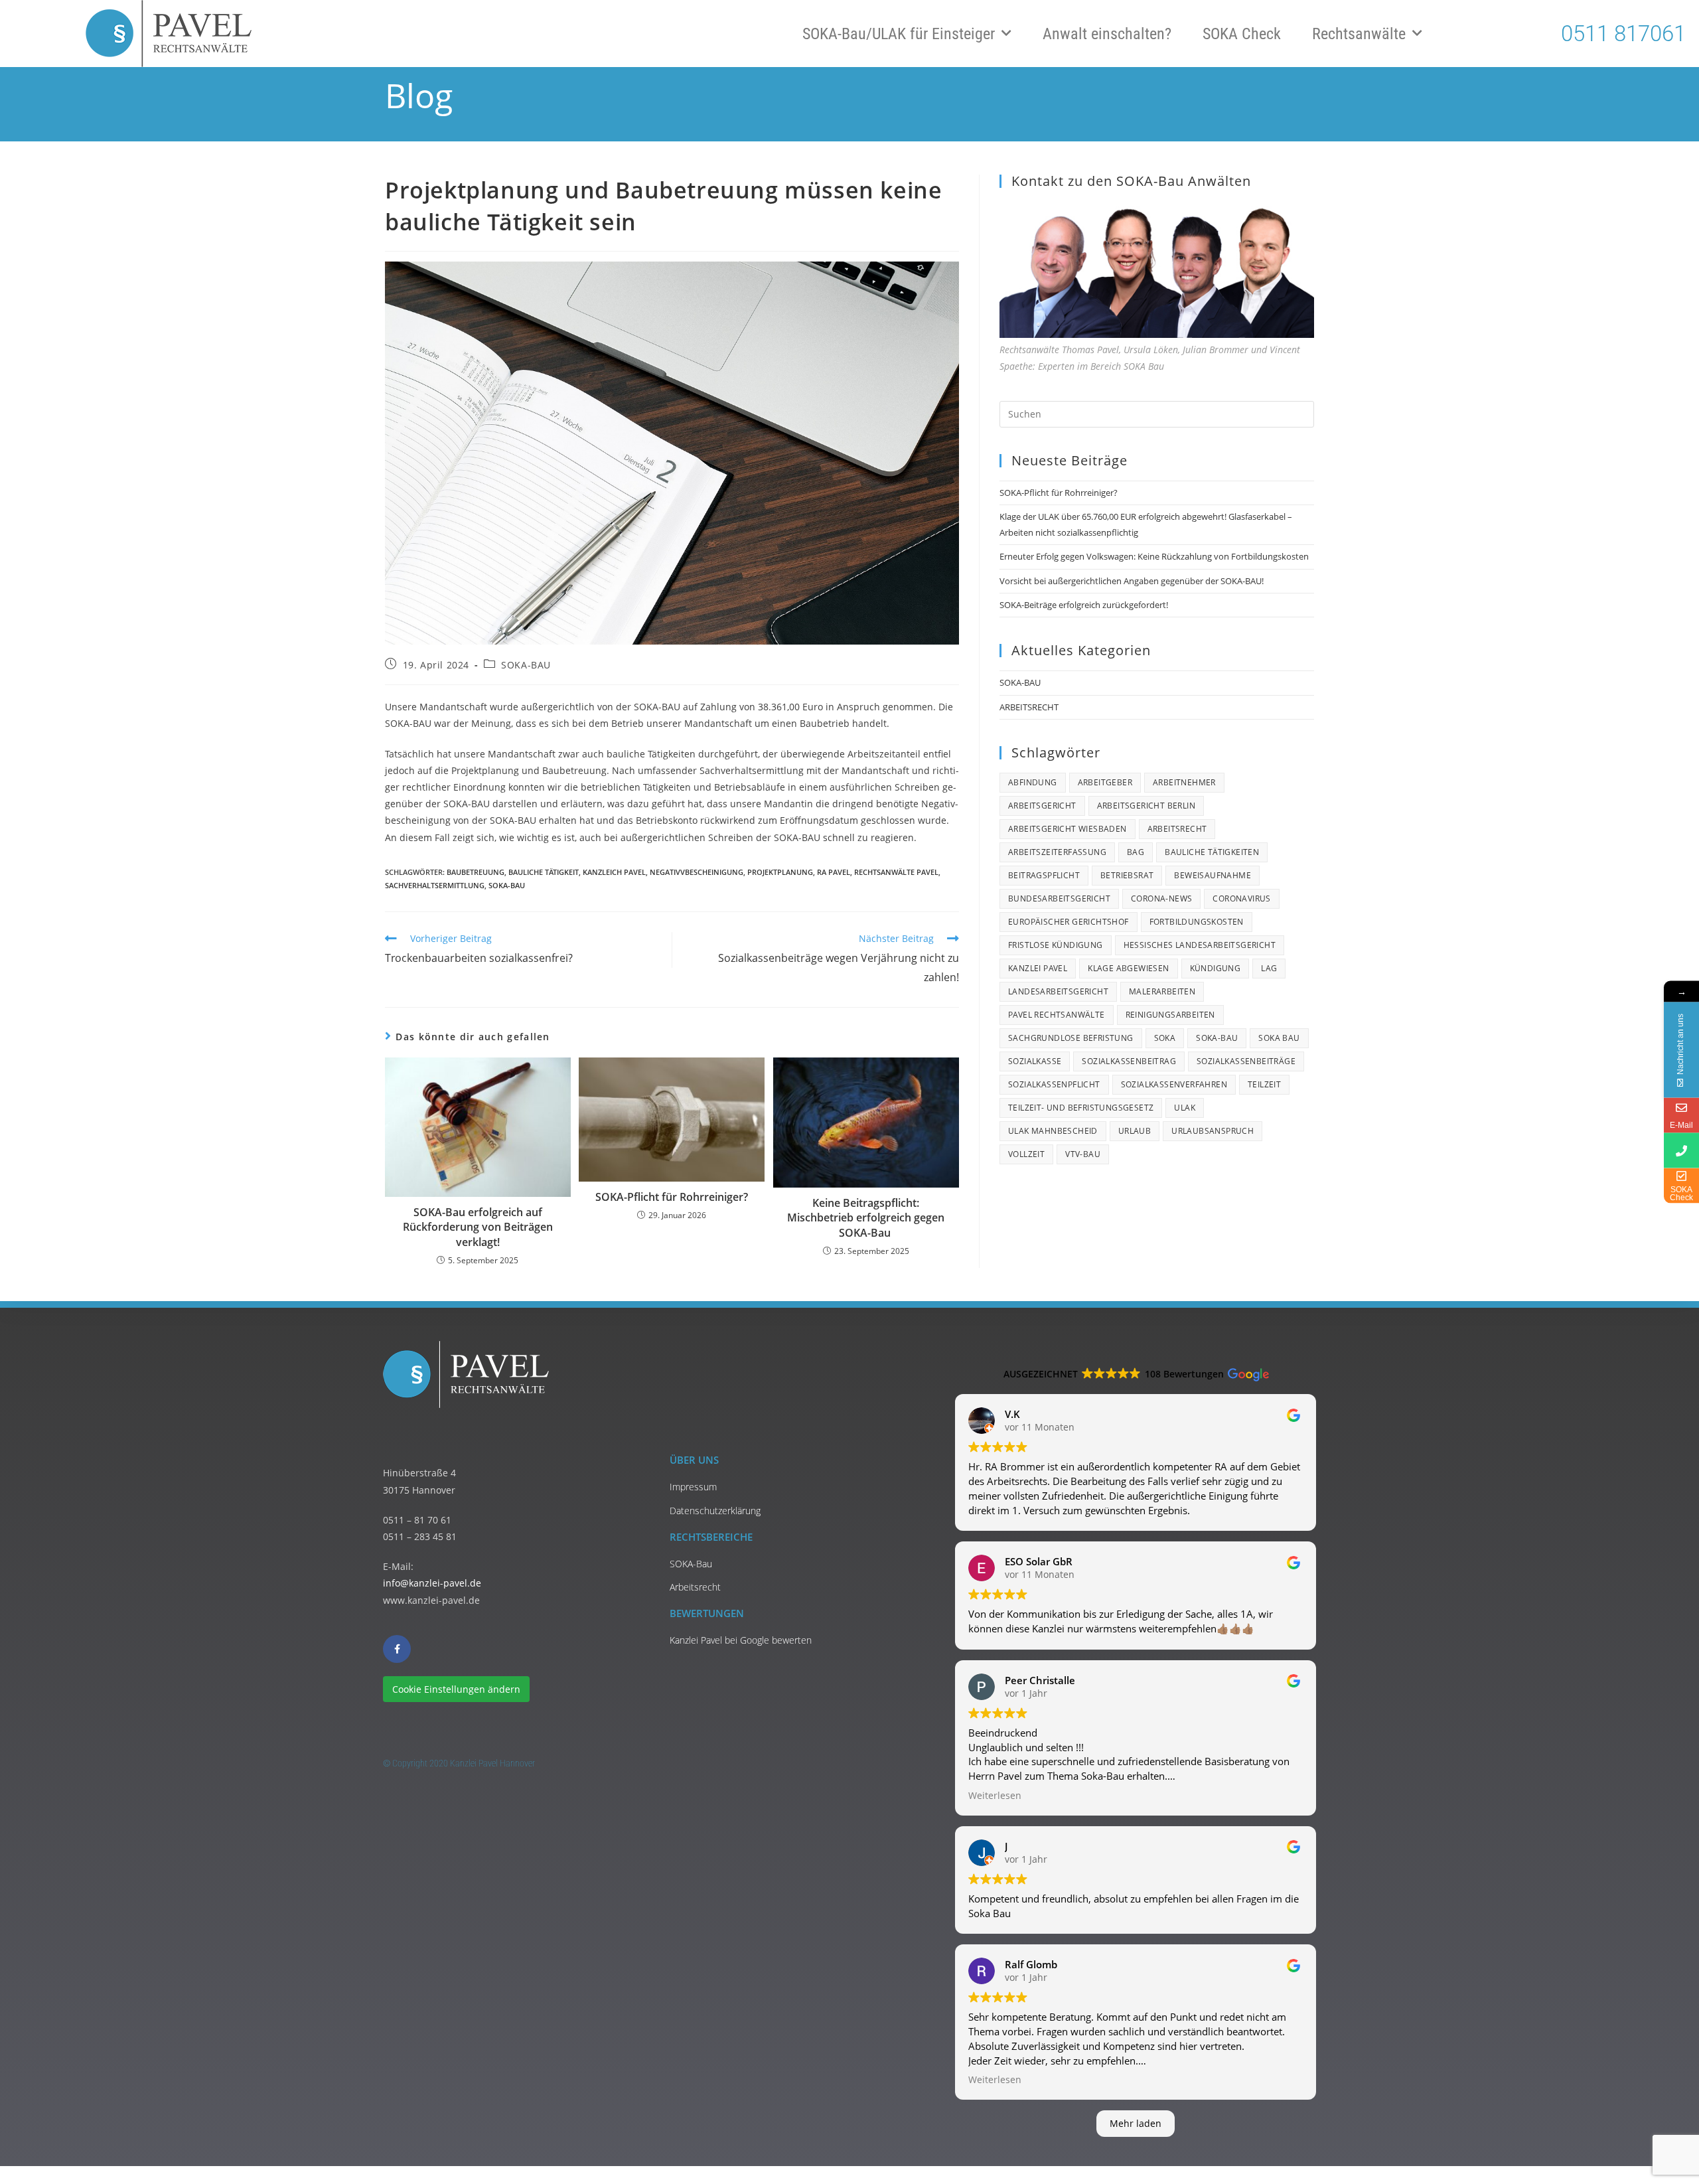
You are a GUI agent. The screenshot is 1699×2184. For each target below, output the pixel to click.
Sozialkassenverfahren (1174, 1084)
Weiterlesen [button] (995, 1796)
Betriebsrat (1127, 875)
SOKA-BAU (526, 665)
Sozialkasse (1035, 1061)
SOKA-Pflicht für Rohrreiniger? (672, 1197)
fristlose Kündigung (1056, 945)
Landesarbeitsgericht (1058, 991)
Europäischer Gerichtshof (1069, 922)
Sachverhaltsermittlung (435, 885)
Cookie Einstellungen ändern (456, 1689)
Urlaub (1135, 1131)
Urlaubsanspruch (1213, 1131)
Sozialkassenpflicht (1054, 1084)
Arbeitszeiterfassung (1057, 852)
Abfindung (1033, 782)
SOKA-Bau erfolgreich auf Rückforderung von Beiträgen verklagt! (478, 1227)
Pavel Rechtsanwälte (1057, 1015)
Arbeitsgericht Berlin (1146, 806)
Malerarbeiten (1162, 991)
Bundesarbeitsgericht (1059, 898)
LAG (1269, 968)
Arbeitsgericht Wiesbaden (1068, 829)
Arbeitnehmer (1184, 782)
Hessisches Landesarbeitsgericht (1200, 945)
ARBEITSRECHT (1029, 707)
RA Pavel (834, 872)
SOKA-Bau (507, 885)
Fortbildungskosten (1197, 922)
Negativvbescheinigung (697, 872)
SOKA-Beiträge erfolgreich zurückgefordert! (1084, 605)
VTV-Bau (1083, 1154)
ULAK (1185, 1108)
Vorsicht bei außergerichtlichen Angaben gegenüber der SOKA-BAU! (1132, 581)
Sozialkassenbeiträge (1246, 1061)
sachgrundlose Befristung (1071, 1038)
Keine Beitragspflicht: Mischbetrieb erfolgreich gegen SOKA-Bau (866, 1218)
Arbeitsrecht (1177, 829)
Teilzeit (1264, 1084)
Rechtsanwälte (1359, 34)
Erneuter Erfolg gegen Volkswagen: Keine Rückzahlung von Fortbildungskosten (1154, 556)
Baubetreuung (476, 872)
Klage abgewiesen (1128, 968)
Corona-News (1161, 898)
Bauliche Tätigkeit (544, 872)
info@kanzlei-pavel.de (432, 1583)
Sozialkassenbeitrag (1129, 1061)
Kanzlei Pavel (1038, 968)
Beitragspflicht (1044, 875)
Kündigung (1216, 968)
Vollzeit (1026, 1154)
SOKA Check (1242, 34)
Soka (1165, 1038)
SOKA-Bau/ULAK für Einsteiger (899, 34)
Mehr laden (1136, 2123)
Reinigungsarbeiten (1170, 1015)
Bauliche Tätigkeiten (1212, 852)
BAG (1136, 852)
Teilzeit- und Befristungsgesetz (1081, 1108)
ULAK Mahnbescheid (1053, 1131)
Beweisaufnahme (1213, 875)
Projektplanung (780, 872)
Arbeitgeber (1105, 782)
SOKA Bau (1279, 1038)
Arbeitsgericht (1042, 806)
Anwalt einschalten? (1107, 34)
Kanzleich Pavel (614, 872)
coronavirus (1241, 898)
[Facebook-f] (397, 1649)
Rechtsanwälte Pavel (896, 872)
